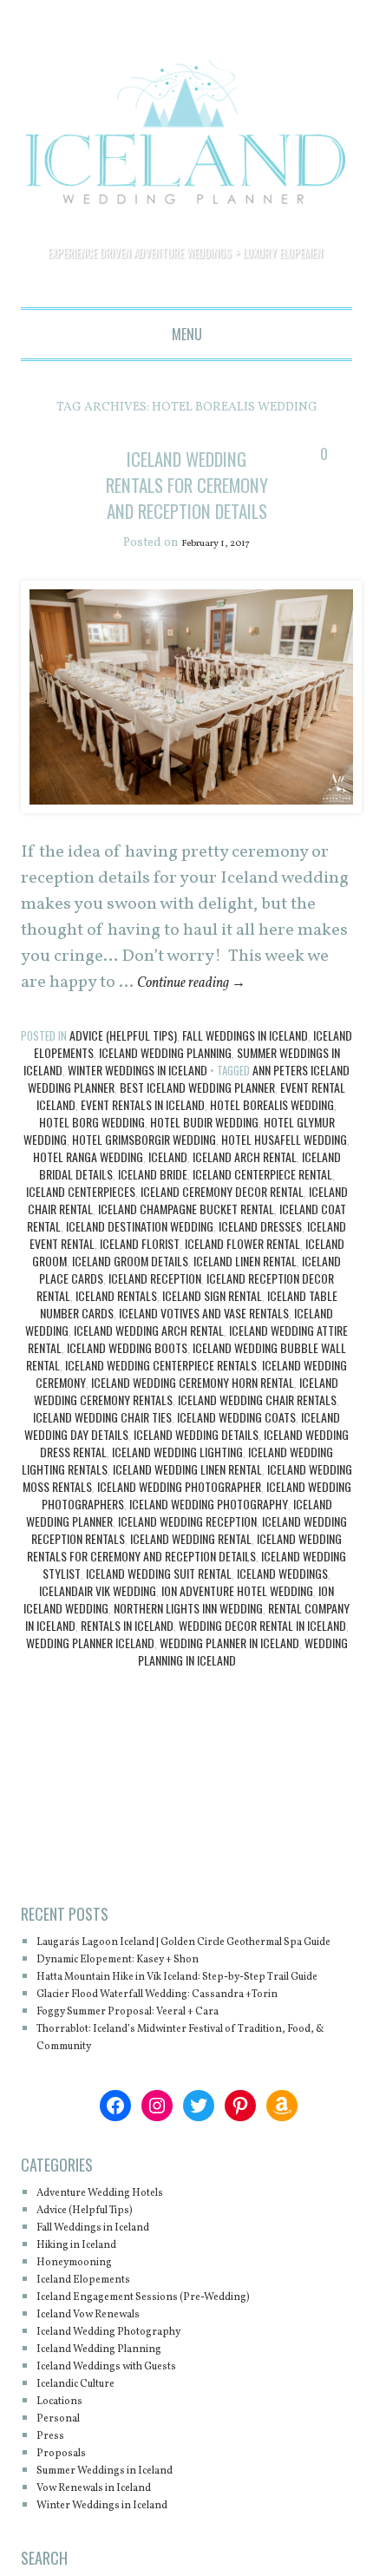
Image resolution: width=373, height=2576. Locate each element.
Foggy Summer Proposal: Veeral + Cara (154, 2073)
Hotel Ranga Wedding (88, 1183)
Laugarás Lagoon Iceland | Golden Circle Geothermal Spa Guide (159, 1978)
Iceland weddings (282, 1600)
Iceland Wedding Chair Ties (102, 1444)
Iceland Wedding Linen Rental (187, 1496)
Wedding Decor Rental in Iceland (262, 1652)
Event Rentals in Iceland (143, 1131)
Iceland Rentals (116, 1322)
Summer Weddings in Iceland (126, 2532)
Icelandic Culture (89, 2445)
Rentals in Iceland (127, 1652)
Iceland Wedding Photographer (179, 1513)
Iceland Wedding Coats (236, 1444)
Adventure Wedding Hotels (118, 2254)
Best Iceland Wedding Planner (197, 1114)
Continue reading (204, 1009)
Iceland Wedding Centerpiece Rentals (161, 1392)
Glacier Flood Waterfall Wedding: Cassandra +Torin (193, 2056)
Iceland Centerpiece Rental (262, 1201)
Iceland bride (153, 1201)
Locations (66, 2463)
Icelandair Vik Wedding (98, 1617)
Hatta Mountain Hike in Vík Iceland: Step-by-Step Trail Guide (183, 2030)
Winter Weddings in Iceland (137, 1097)
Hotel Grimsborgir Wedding (144, 1166)
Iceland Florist (140, 1270)
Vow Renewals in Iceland (112, 2550)
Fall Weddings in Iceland (245, 1062)
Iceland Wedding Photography (209, 1531)
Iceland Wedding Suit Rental (159, 1600)
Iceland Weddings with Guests (128, 2428)
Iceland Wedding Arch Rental (149, 1357)
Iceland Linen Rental (245, 1288)
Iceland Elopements (97, 2341)
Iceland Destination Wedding (140, 1253)
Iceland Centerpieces (81, 1218)
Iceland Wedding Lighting (177, 1479)
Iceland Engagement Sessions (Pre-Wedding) (172, 2359)
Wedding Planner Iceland (90, 1669)
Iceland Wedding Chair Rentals (257, 1426)
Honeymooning (85, 2324)
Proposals (67, 2515)
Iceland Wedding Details (196, 1461)
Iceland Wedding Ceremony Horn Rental (193, 1409)
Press (53, 2497)
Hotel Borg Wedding (92, 1149)
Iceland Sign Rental (212, 1322)
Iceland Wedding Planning (165, 1079)
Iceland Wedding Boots (127, 1374)
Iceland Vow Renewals (104, 2376)
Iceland (168, 1183)
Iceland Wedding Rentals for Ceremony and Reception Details (187, 497)
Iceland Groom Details (130, 1288)
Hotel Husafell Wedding (284, 1166)
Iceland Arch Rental (245, 1183)
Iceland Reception (155, 1305)
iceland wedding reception (187, 1548)
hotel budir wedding (204, 1149)
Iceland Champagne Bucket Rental (186, 1235)
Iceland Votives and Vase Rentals (204, 1340)
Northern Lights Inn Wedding (188, 1635)
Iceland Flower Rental (242, 1270)
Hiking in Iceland (89, 2307)
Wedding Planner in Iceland (229, 1669)
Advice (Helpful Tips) (123, 1062)
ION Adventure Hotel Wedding (237, 1617)
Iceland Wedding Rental (191, 1565)
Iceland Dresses (260, 1253)
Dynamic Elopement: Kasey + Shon (141, 2004)
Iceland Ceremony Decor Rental (222, 1218)
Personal (64, 2480)
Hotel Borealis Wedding (272, 1131)
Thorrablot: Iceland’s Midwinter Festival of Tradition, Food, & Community (167, 2099)
